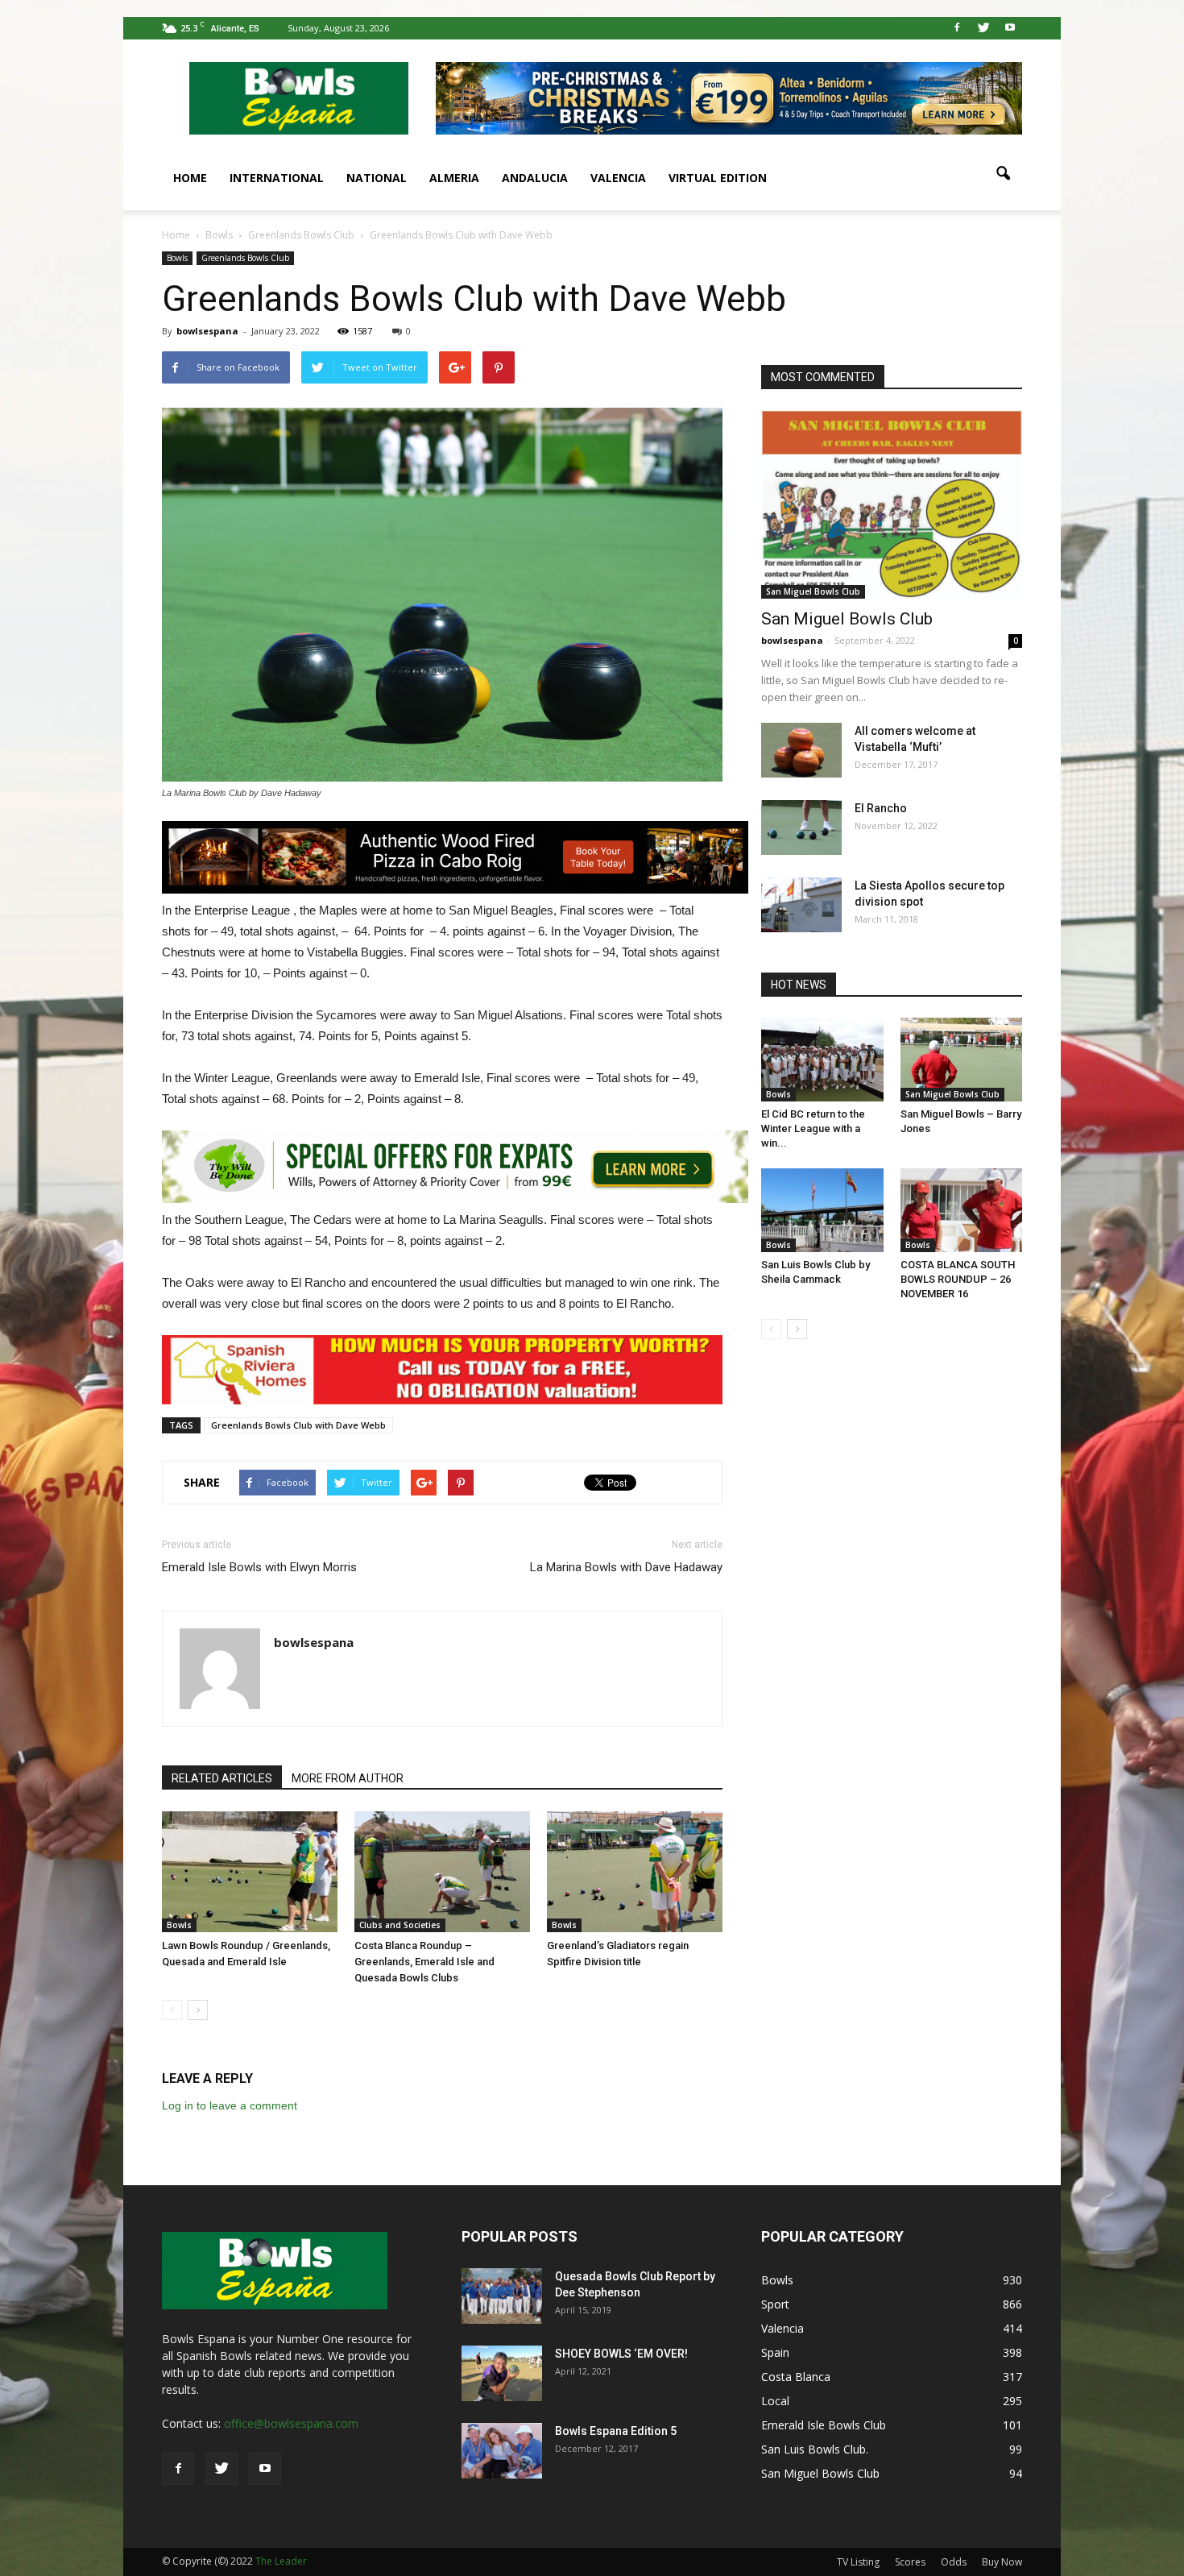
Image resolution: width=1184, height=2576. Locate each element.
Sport (775, 2304)
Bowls (177, 258)
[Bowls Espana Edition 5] (502, 2451)
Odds (954, 2562)
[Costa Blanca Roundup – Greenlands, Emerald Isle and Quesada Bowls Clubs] (442, 1872)
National (377, 178)
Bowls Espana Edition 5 (616, 2431)
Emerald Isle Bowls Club (824, 2425)
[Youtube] (1010, 28)
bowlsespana (207, 331)
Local (775, 2401)
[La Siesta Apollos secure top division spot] (801, 905)
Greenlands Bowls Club (245, 258)
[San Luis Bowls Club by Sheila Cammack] (822, 1210)
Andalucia (535, 178)
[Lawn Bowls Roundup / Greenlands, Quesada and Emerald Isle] (250, 1872)
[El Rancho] (801, 828)
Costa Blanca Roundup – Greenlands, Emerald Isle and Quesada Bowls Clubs (424, 1962)
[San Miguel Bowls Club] (892, 504)
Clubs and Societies (400, 1925)
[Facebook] (957, 28)
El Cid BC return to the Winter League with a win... (813, 1128)
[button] (1003, 174)
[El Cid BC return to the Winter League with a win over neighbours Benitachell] (822, 1060)
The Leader (281, 2561)
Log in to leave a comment (230, 2105)
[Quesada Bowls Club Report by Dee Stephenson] (502, 2296)
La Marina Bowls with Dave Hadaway (626, 1567)
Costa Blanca (796, 2377)
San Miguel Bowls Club (813, 591)
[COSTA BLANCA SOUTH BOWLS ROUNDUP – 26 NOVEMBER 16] (962, 1210)
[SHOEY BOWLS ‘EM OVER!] (502, 2373)
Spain (775, 2352)
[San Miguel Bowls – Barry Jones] (962, 1060)
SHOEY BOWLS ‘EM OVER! (621, 2354)
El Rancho (881, 808)
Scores (910, 2562)
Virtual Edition (718, 178)
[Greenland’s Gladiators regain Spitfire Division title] (635, 1872)
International (277, 178)
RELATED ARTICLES (222, 1778)
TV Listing (858, 2562)
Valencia (618, 178)
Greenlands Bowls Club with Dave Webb (298, 1425)
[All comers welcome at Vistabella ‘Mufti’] (801, 751)
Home (190, 178)
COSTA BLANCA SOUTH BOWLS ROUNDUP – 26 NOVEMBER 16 (958, 1279)
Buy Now (1002, 2562)
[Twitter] (983, 28)
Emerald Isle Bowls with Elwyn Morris (259, 1567)
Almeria (454, 178)
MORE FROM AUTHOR (348, 1778)
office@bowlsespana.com (291, 2423)
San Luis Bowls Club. (816, 2449)
